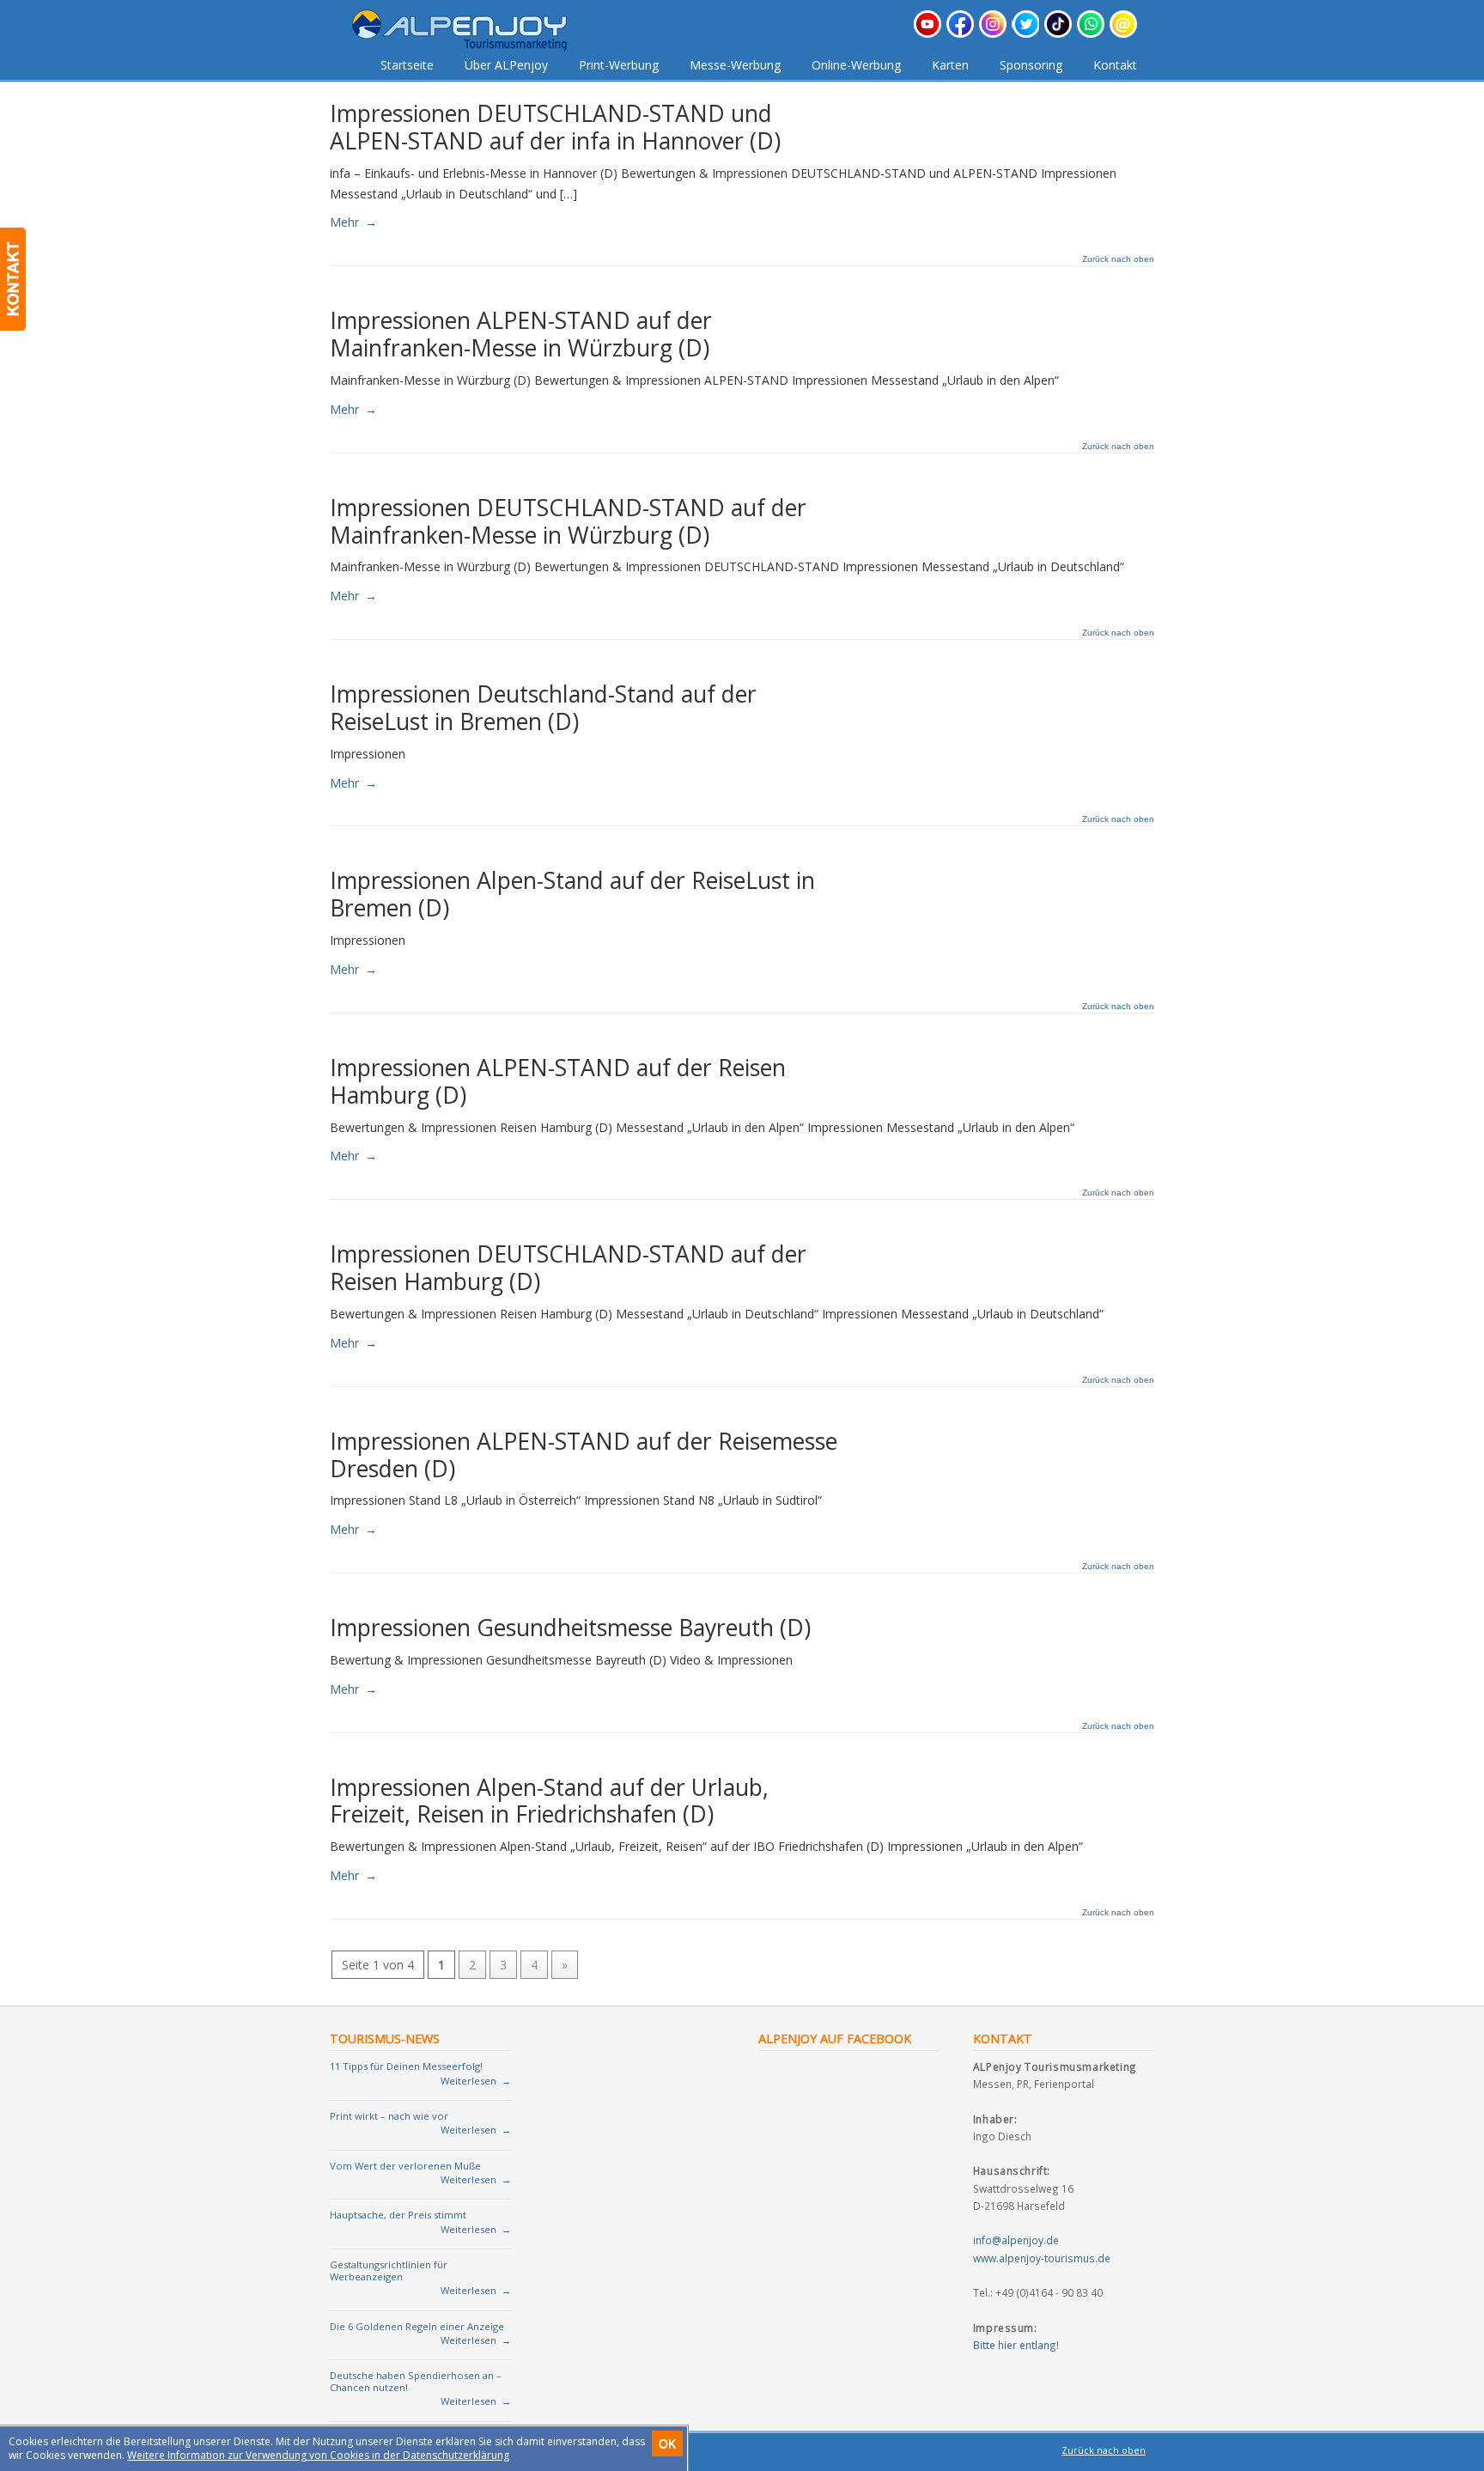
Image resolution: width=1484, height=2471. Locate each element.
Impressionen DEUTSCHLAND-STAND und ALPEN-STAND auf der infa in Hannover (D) (555, 127)
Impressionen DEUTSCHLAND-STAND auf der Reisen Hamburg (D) (568, 1268)
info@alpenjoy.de (1016, 2240)
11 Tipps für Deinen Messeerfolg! (406, 2066)
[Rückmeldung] (13, 279)
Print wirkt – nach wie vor (389, 2116)
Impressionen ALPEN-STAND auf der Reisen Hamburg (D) (558, 1081)
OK (667, 2444)
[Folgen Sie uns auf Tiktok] (1058, 33)
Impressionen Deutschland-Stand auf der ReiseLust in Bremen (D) (543, 708)
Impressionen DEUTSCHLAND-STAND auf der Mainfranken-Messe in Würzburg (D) (568, 521)
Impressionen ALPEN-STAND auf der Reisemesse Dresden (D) (584, 1455)
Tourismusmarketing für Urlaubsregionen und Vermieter (473, 30)
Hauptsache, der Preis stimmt (398, 2215)
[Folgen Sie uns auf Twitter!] (1025, 33)
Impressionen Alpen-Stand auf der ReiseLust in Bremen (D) (572, 894)
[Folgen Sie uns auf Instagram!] (993, 33)
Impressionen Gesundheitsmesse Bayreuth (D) (570, 1628)
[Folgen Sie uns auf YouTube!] (927, 33)
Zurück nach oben (1118, 259)
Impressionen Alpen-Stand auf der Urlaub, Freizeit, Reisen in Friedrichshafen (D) (549, 1801)
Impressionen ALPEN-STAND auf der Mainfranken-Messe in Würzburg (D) (521, 334)
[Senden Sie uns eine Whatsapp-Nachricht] (1091, 33)
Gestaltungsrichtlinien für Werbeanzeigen (389, 2270)
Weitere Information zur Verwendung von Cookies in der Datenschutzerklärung (318, 2455)
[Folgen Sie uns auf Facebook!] (960, 33)
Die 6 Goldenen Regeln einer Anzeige (417, 2326)
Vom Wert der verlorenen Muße (405, 2166)
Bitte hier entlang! (1016, 2345)
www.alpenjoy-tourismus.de (1042, 2258)
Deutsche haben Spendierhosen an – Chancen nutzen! (416, 2381)
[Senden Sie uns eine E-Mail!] (1123, 33)
